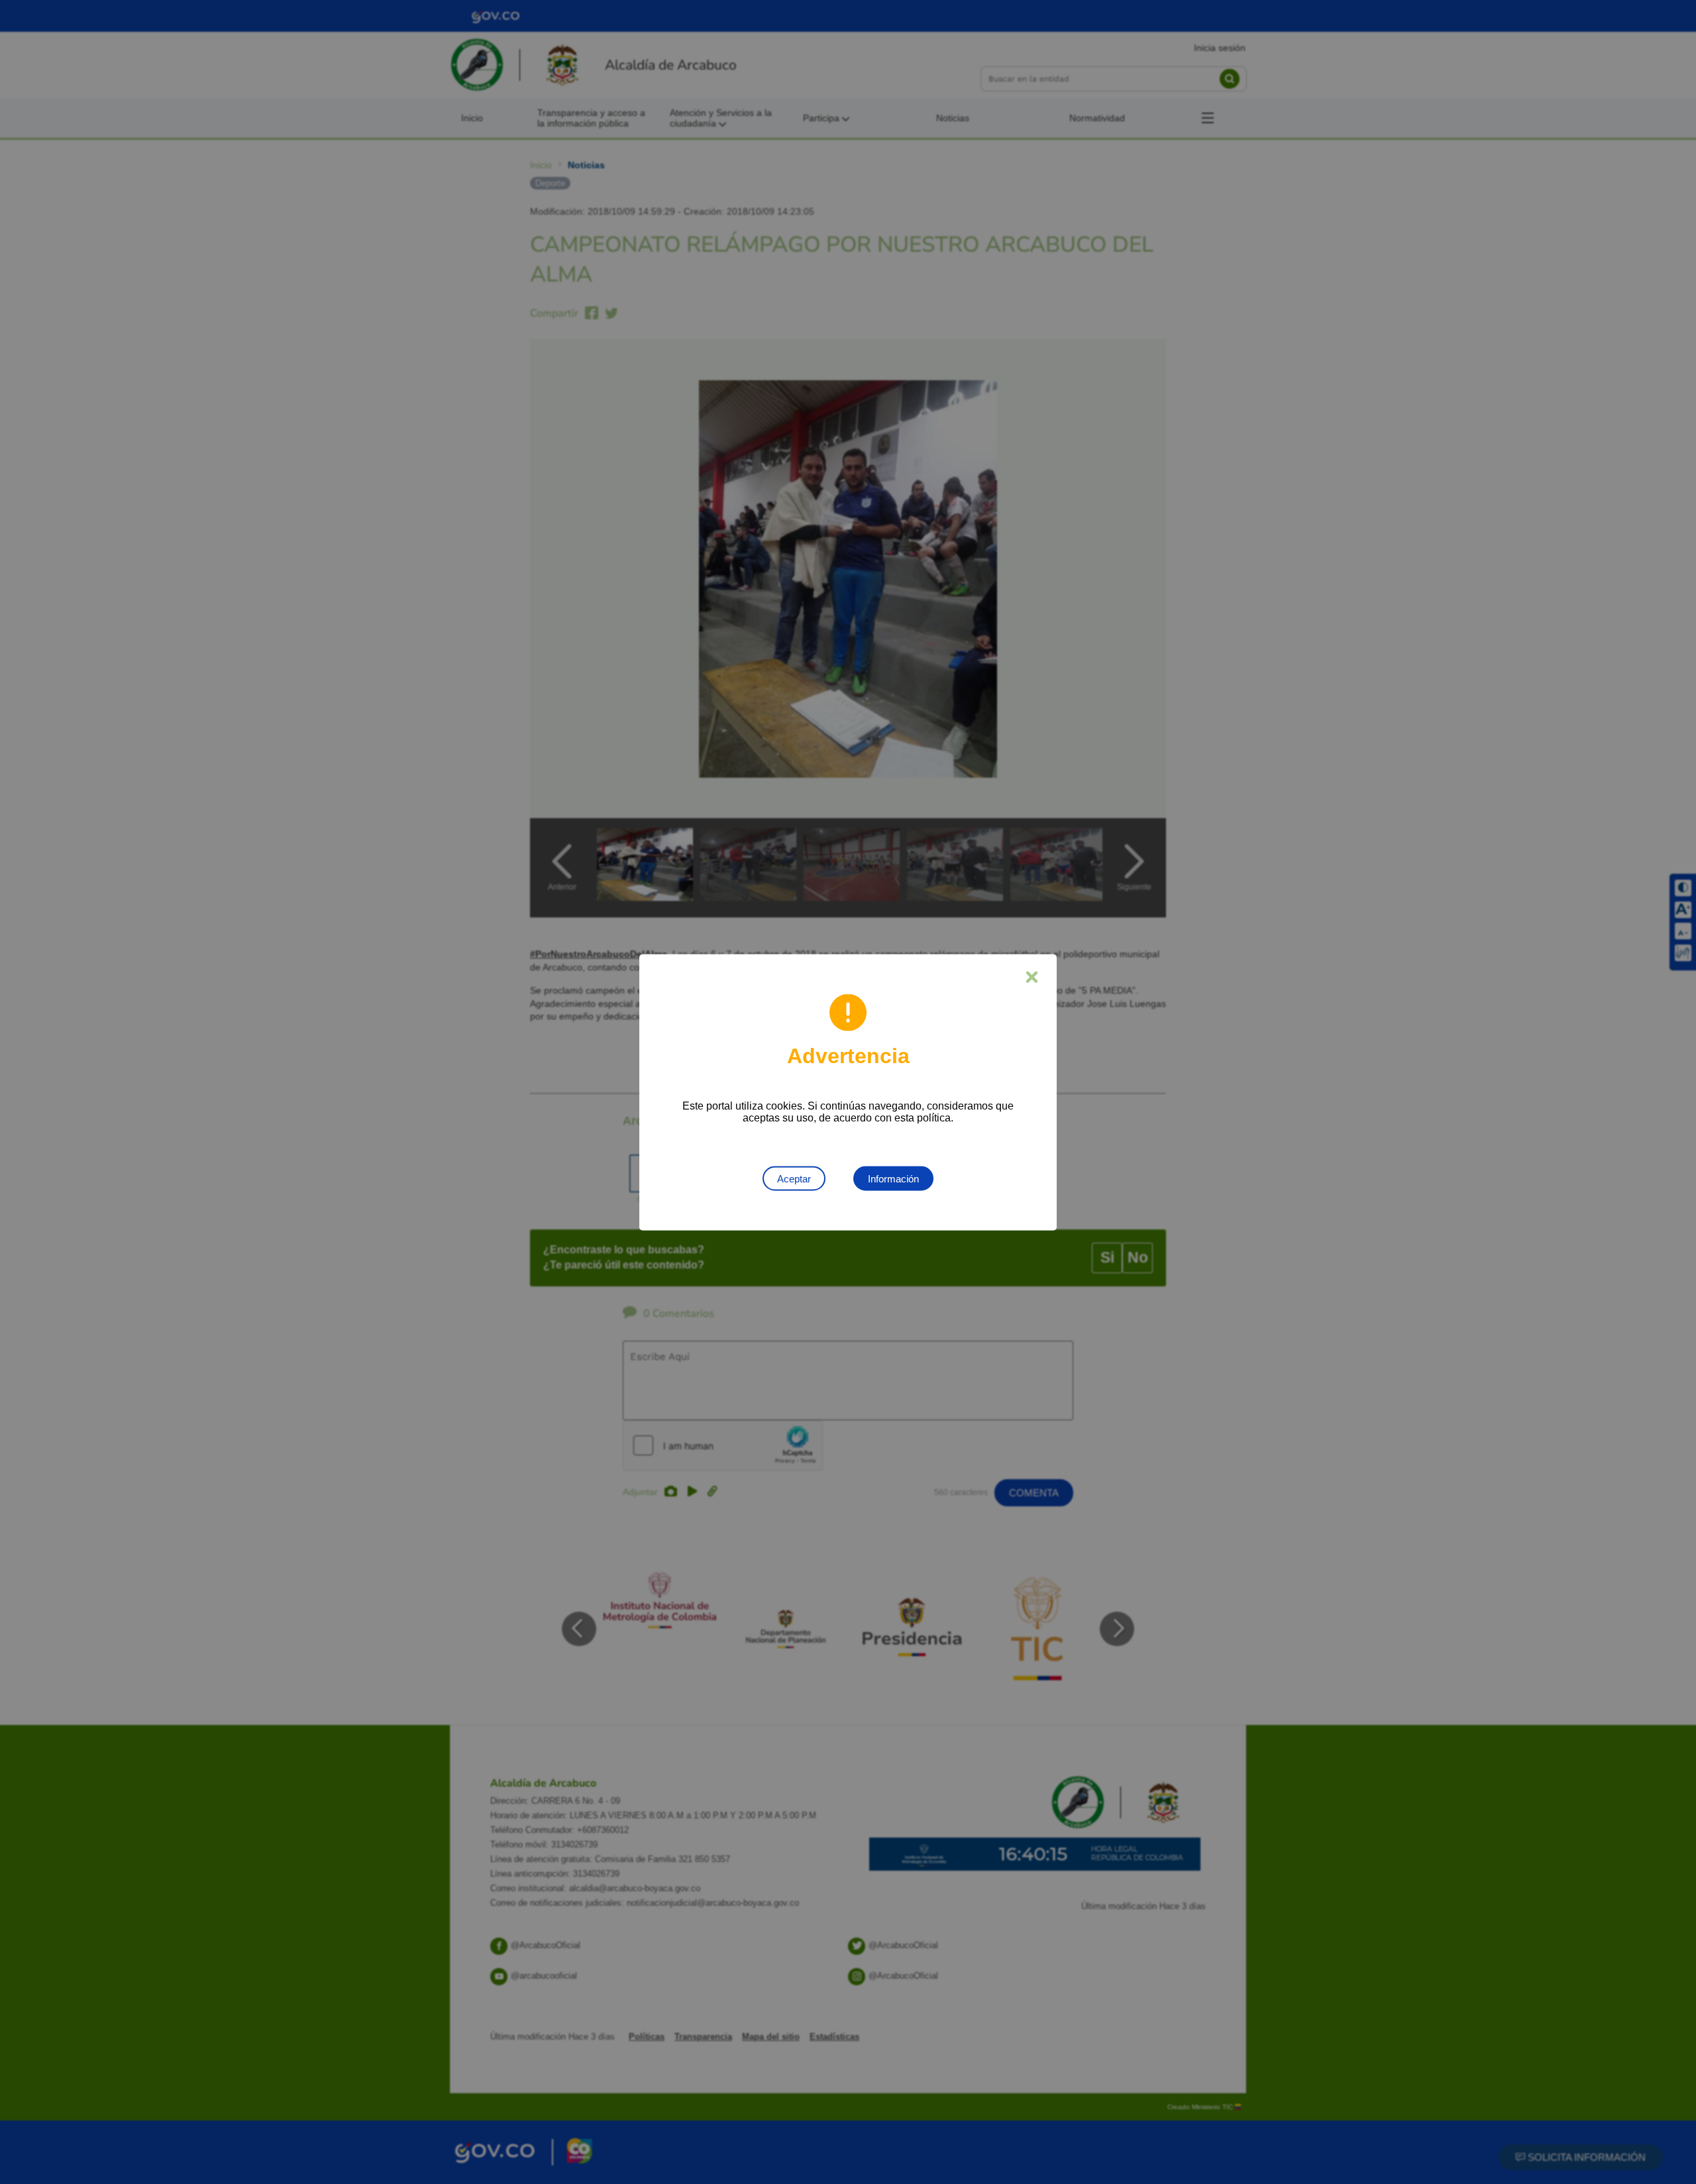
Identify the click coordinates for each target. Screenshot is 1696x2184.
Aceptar (794, 1178)
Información (893, 1178)
